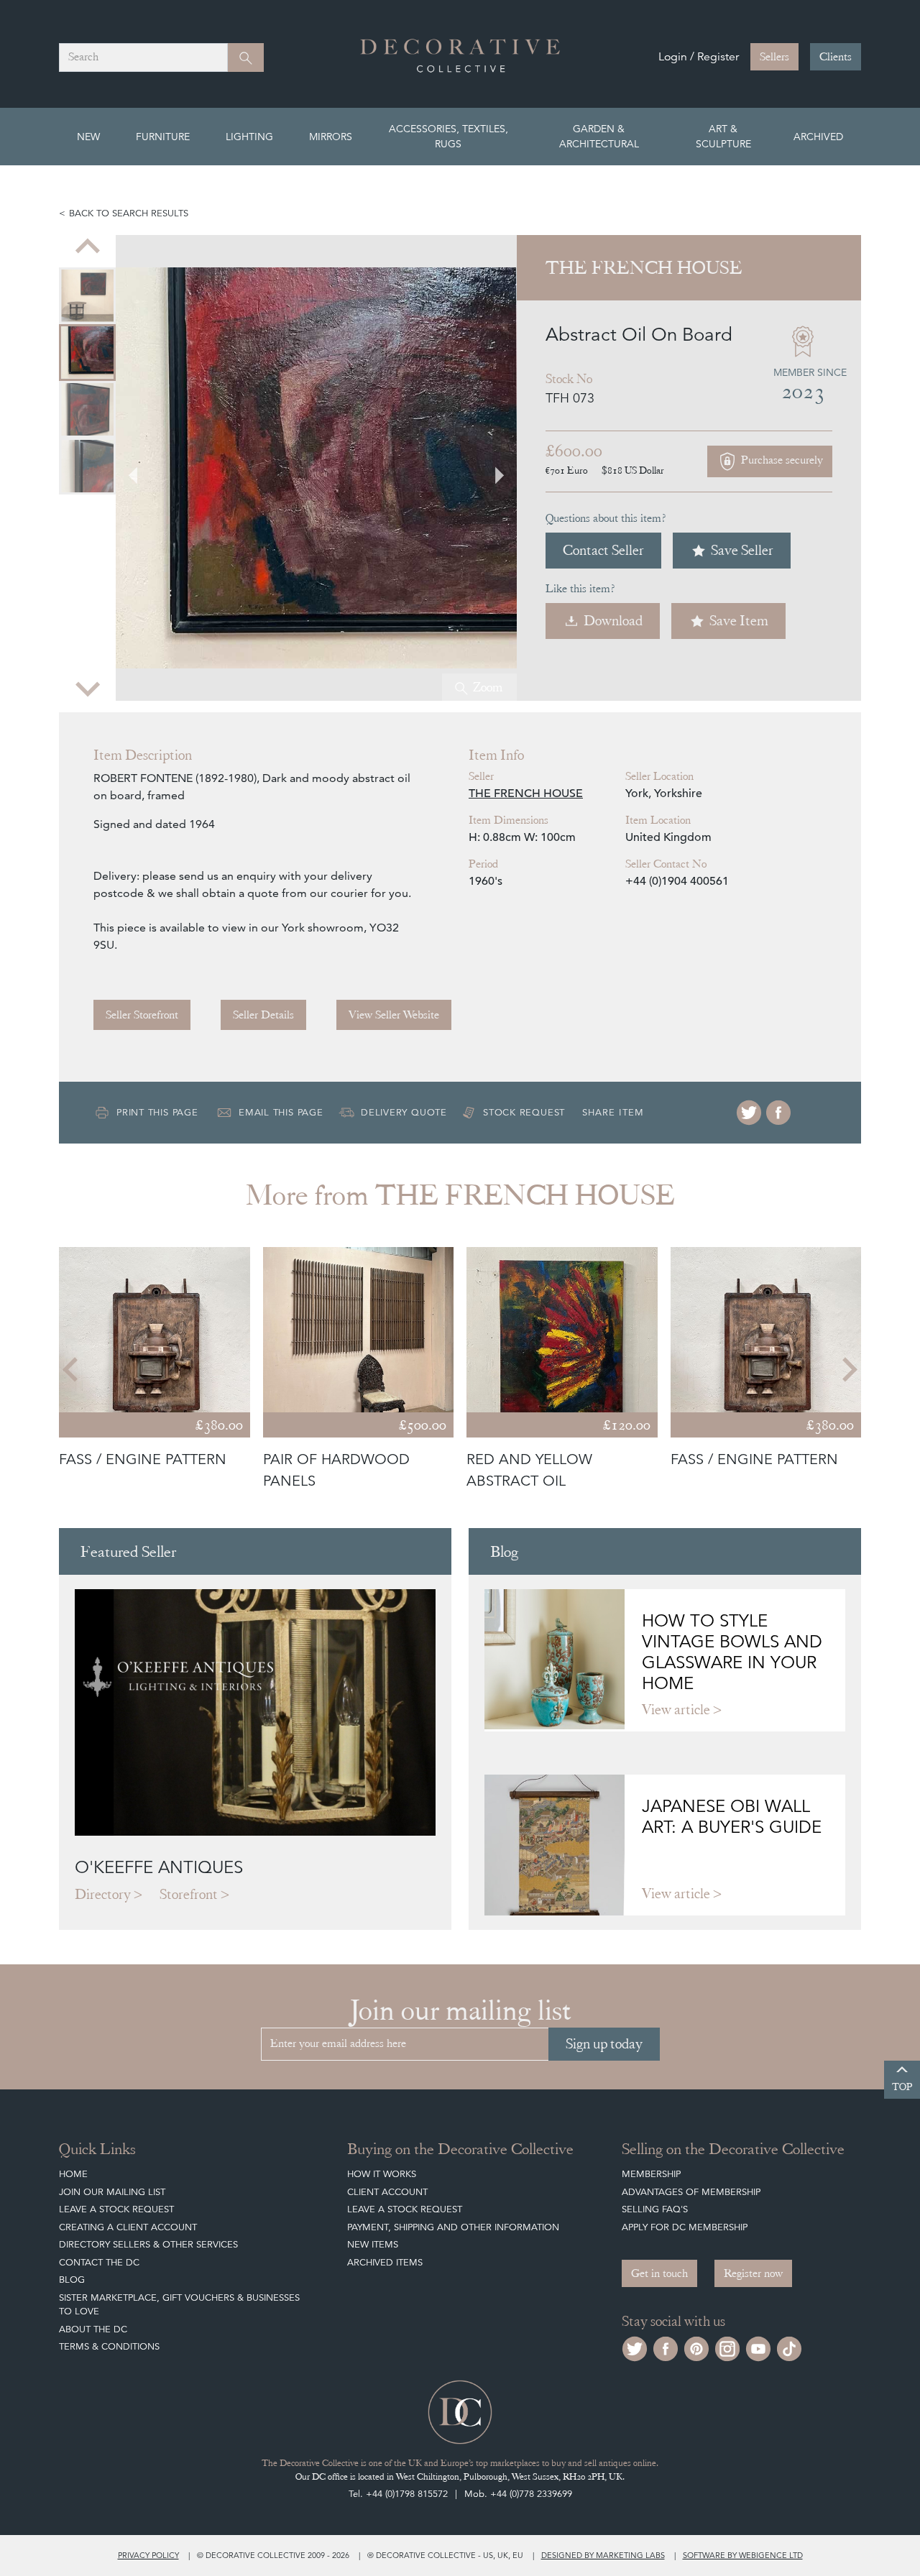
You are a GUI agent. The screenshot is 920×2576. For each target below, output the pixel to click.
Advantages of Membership (691, 2192)
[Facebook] (778, 1113)
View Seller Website (394, 1015)
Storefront (189, 1894)
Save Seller (742, 550)
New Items (373, 2244)
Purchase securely (781, 460)
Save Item (739, 621)
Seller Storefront (142, 1015)
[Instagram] (727, 2347)
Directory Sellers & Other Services (148, 2244)
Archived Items (385, 2262)
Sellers (774, 57)
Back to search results (129, 213)
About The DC (93, 2329)
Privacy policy (148, 2555)
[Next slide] (88, 688)
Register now (753, 2273)
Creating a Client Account (128, 2227)
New (88, 137)
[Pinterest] (696, 2347)
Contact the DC (99, 2262)
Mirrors (331, 137)
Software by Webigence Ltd (743, 2555)
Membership (651, 2174)
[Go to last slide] (72, 1369)
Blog (72, 2280)
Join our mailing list (112, 2192)
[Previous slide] (88, 248)
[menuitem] (87, 296)
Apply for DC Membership (685, 2227)
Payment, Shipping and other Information (453, 2227)
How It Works (382, 2174)
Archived (818, 137)
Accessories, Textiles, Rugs (448, 136)
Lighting (249, 137)
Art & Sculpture (723, 136)
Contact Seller (603, 550)
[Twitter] (749, 1113)
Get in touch (659, 2273)
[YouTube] (758, 2347)
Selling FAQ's (655, 2209)
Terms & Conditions (109, 2346)
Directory (103, 1894)
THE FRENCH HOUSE (526, 793)
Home (73, 2174)
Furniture (163, 137)
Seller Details (263, 1015)
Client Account (387, 2192)
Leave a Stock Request (116, 2209)
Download (613, 621)
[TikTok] (789, 2347)
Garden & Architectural (599, 136)
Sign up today (604, 2044)
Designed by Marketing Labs (603, 2555)
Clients (836, 57)
